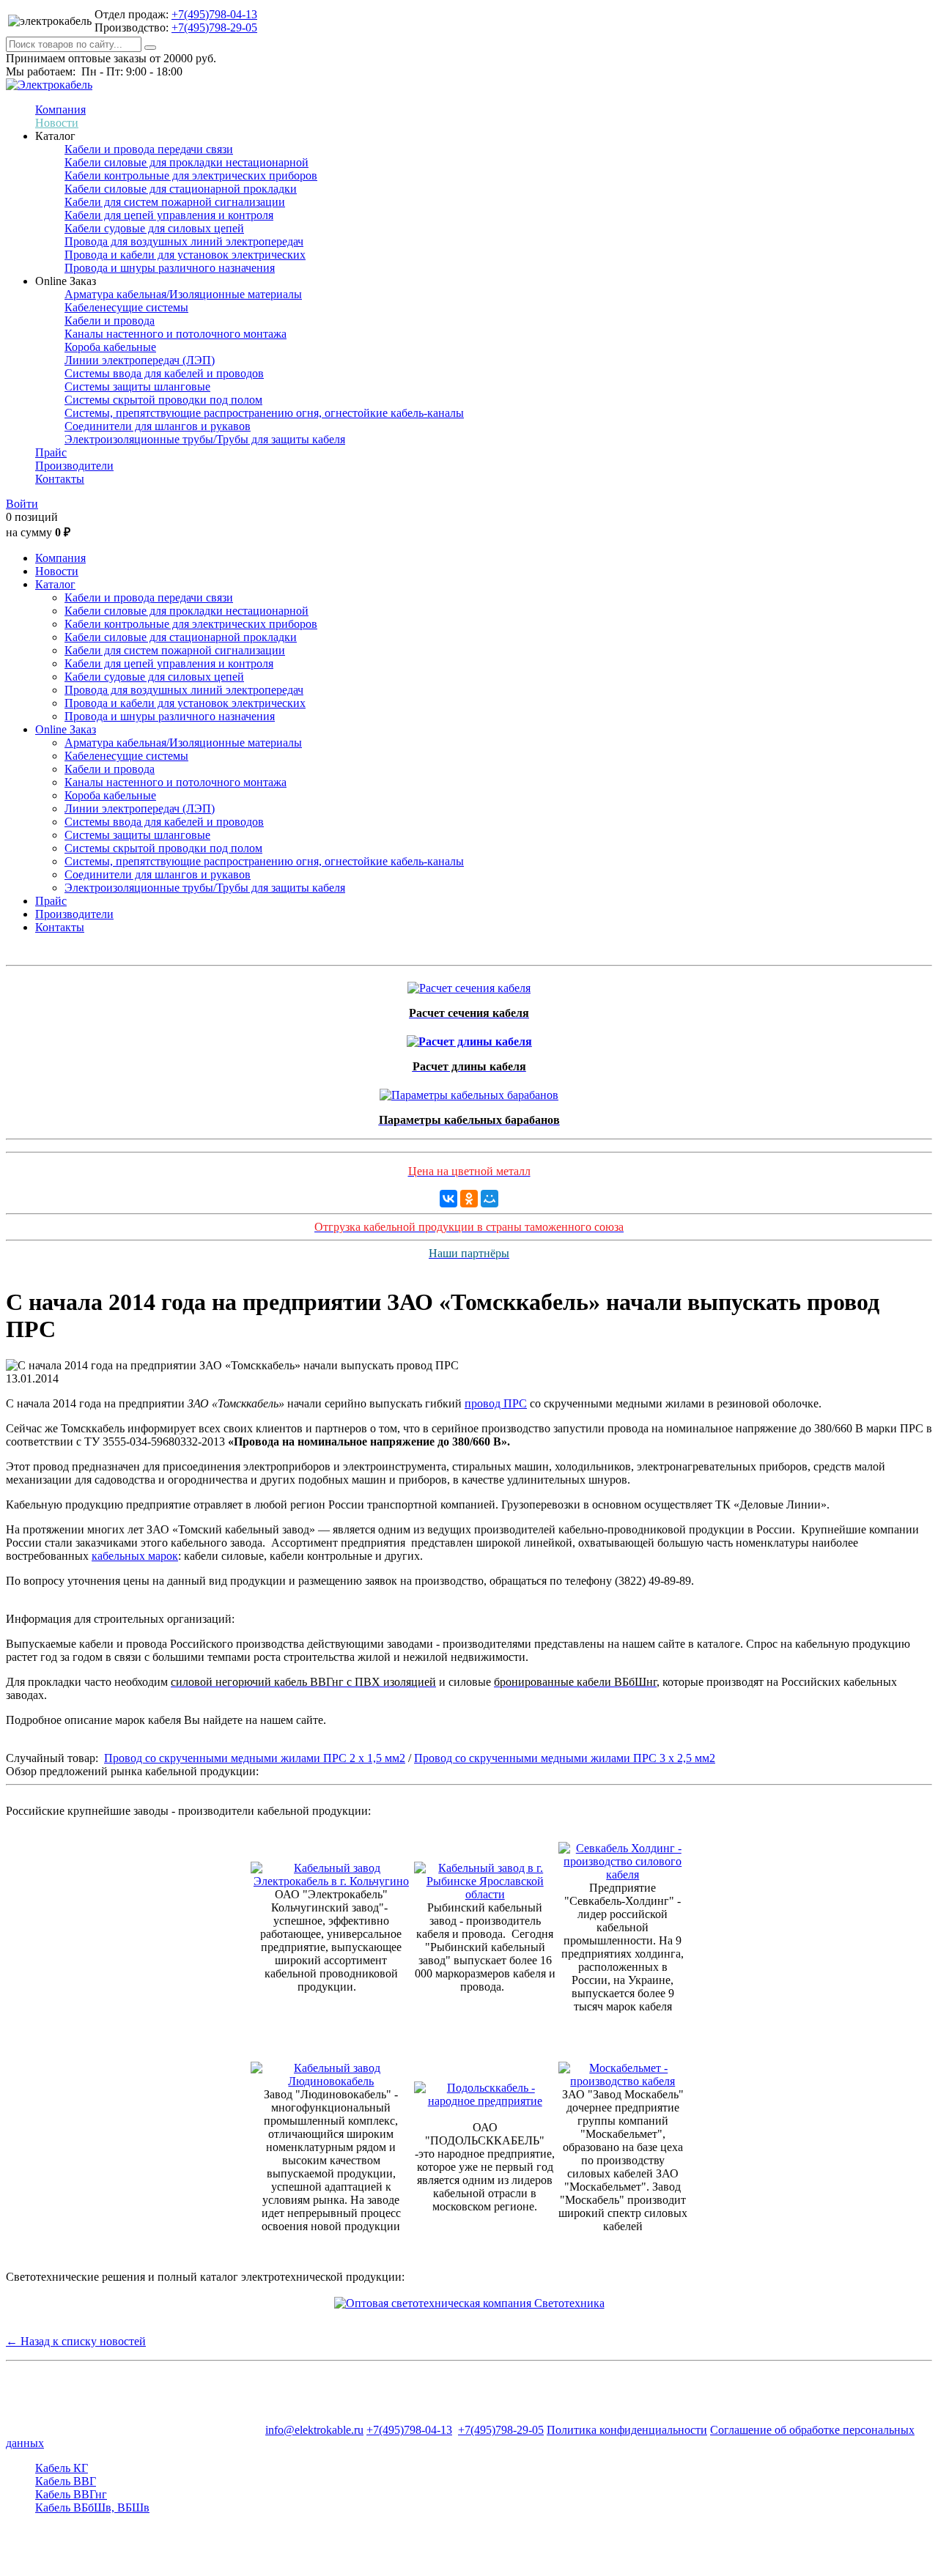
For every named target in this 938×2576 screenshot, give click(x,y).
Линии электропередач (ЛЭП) (140, 360)
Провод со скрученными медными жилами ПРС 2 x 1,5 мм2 (255, 1758)
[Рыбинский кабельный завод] (485, 1894)
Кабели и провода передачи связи (149, 149)
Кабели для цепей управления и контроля (169, 215)
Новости (57, 123)
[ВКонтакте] (448, 1199)
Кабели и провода (110, 321)
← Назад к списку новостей (76, 2341)
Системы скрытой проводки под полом (163, 400)
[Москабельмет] (623, 2081)
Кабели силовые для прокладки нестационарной (187, 162)
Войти (22, 504)
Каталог (55, 584)
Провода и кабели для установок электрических (185, 255)
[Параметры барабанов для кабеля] (469, 1091)
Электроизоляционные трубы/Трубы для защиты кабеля (205, 439)
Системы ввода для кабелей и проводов (164, 373)
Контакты (60, 479)
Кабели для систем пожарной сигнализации (175, 202)
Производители (74, 466)
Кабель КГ (62, 2468)
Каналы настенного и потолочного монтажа (176, 334)
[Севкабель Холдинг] (623, 1874)
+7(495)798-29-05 (214, 27)
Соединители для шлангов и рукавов (158, 426)
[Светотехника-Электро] (469, 2303)
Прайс (51, 452)
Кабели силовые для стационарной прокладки (181, 189)
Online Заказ (66, 729)
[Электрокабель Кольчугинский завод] (331, 1881)
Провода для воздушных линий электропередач (184, 241)
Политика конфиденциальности (627, 2430)
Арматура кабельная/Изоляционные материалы (183, 294)
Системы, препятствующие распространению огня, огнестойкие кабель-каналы (264, 413)
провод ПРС (496, 1403)
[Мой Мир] (490, 1199)
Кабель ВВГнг (71, 2494)
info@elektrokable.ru (314, 2430)
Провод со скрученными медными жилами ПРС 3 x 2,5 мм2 (565, 1758)
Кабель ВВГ (66, 2481)
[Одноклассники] (469, 1199)
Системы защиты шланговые (137, 386)
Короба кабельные (110, 347)
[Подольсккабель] (485, 2101)
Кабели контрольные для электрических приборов (191, 175)
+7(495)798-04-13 (214, 14)
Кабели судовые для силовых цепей (154, 228)
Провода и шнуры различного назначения (170, 268)
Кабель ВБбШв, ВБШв (92, 2507)
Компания (60, 110)
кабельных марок (135, 1556)
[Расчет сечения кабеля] (469, 984)
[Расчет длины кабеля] (469, 1038)
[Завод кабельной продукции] (331, 2081)
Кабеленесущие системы (126, 307)
